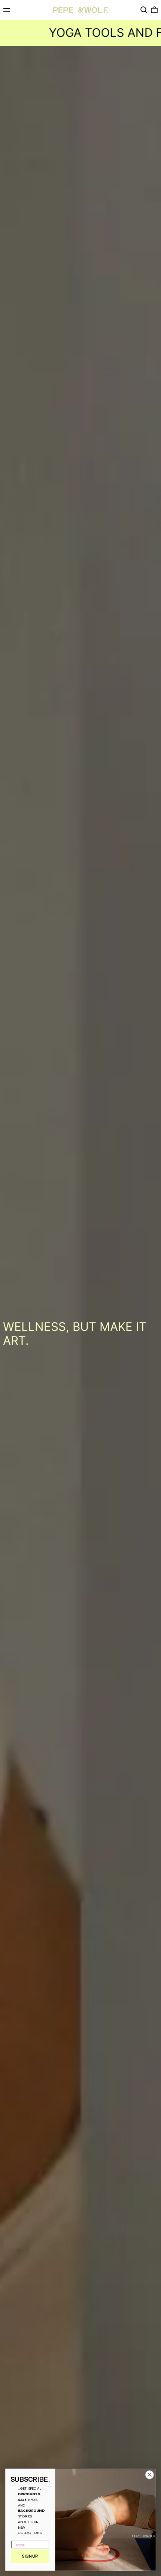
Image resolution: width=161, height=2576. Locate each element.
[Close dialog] (150, 2475)
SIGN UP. (30, 2556)
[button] (144, 10)
